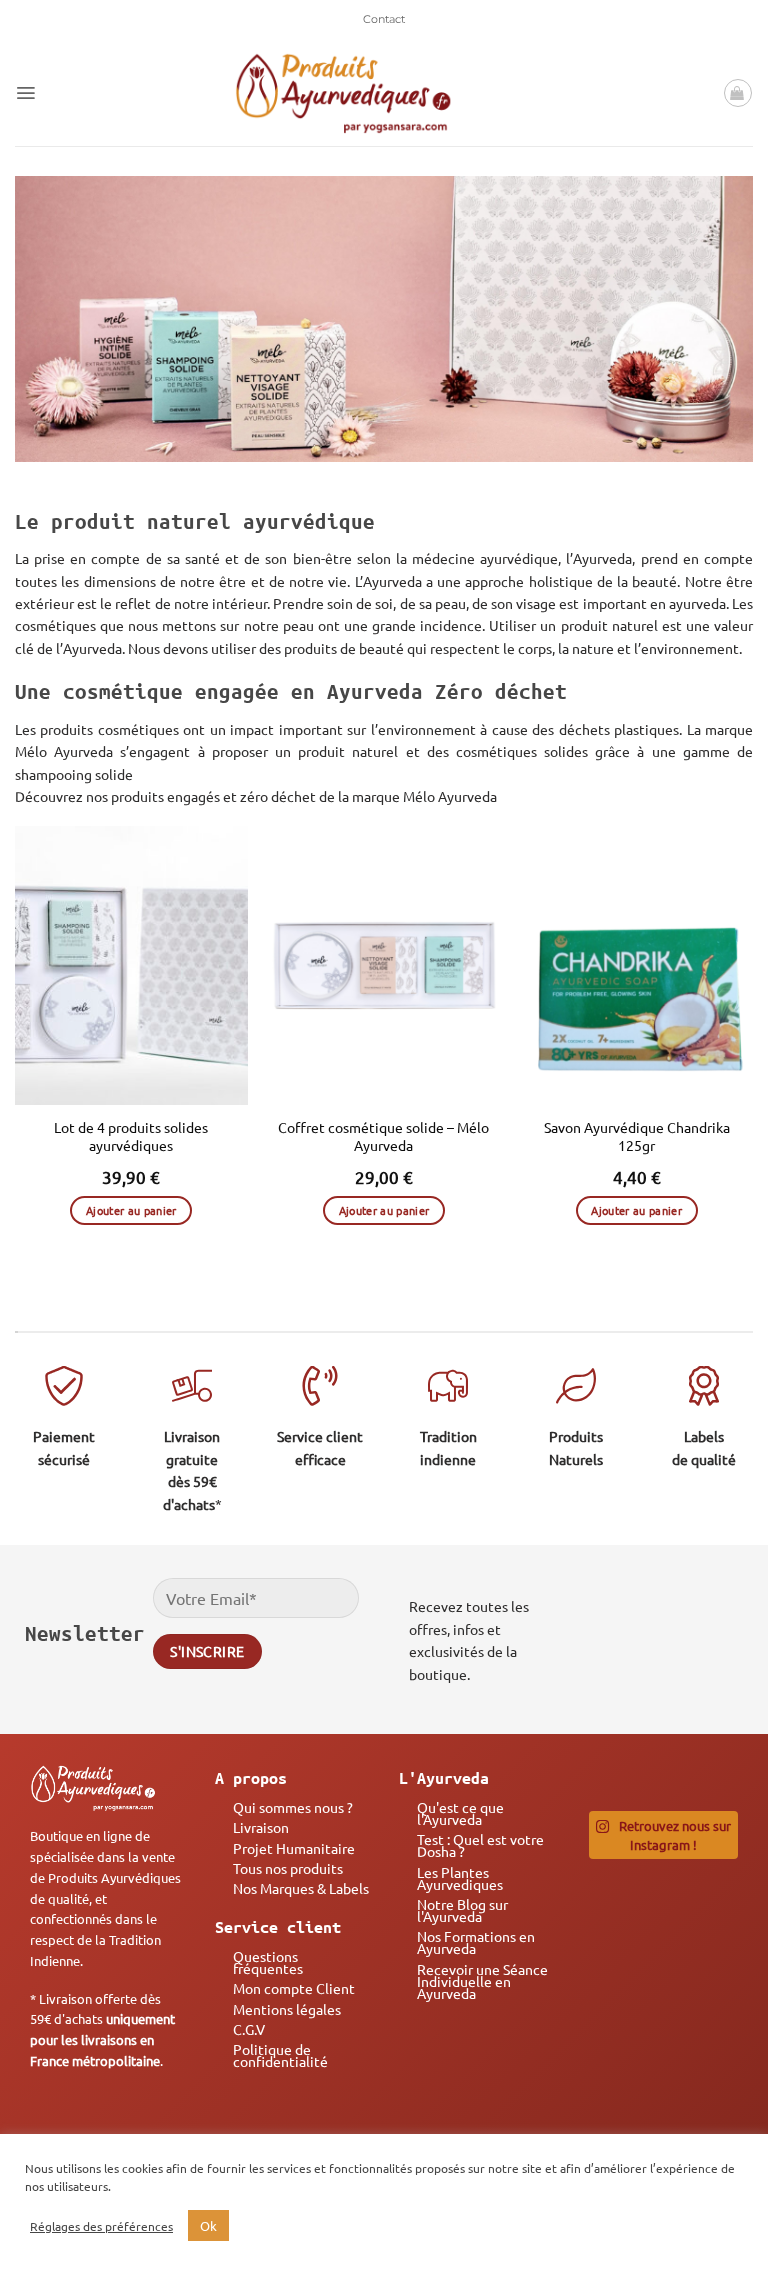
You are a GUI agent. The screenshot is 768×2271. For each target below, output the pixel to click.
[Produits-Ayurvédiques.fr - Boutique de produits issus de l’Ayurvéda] (344, 93)
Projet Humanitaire (294, 1848)
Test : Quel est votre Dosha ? (480, 1845)
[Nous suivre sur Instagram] (661, 1629)
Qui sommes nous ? (293, 1807)
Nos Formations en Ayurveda (476, 1942)
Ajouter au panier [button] (131, 1210)
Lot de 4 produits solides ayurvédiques (131, 1136)
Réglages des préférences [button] (101, 2226)
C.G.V (249, 2029)
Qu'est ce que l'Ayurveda (460, 1813)
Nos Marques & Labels (301, 1888)
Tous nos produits (288, 1868)
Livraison (261, 1827)
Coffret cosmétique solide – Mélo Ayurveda (383, 1136)
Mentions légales (287, 2009)
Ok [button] (208, 2225)
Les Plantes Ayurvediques (460, 1878)
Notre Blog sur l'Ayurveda (462, 1910)
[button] (25, 93)
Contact (384, 19)
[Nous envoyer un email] (717, 1629)
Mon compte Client (294, 1988)
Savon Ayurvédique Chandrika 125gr (637, 1136)
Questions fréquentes (268, 1962)
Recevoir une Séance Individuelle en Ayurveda (482, 1981)
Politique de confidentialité (280, 2055)
